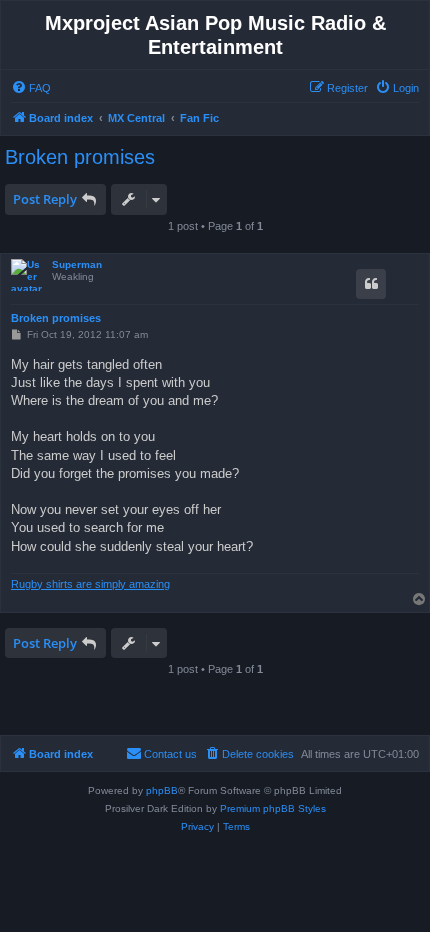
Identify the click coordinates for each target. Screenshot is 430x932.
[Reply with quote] (371, 284)
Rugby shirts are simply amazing (90, 584)
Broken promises (80, 157)
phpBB (162, 790)
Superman (77, 264)
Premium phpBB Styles (273, 808)
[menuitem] (31, 88)
